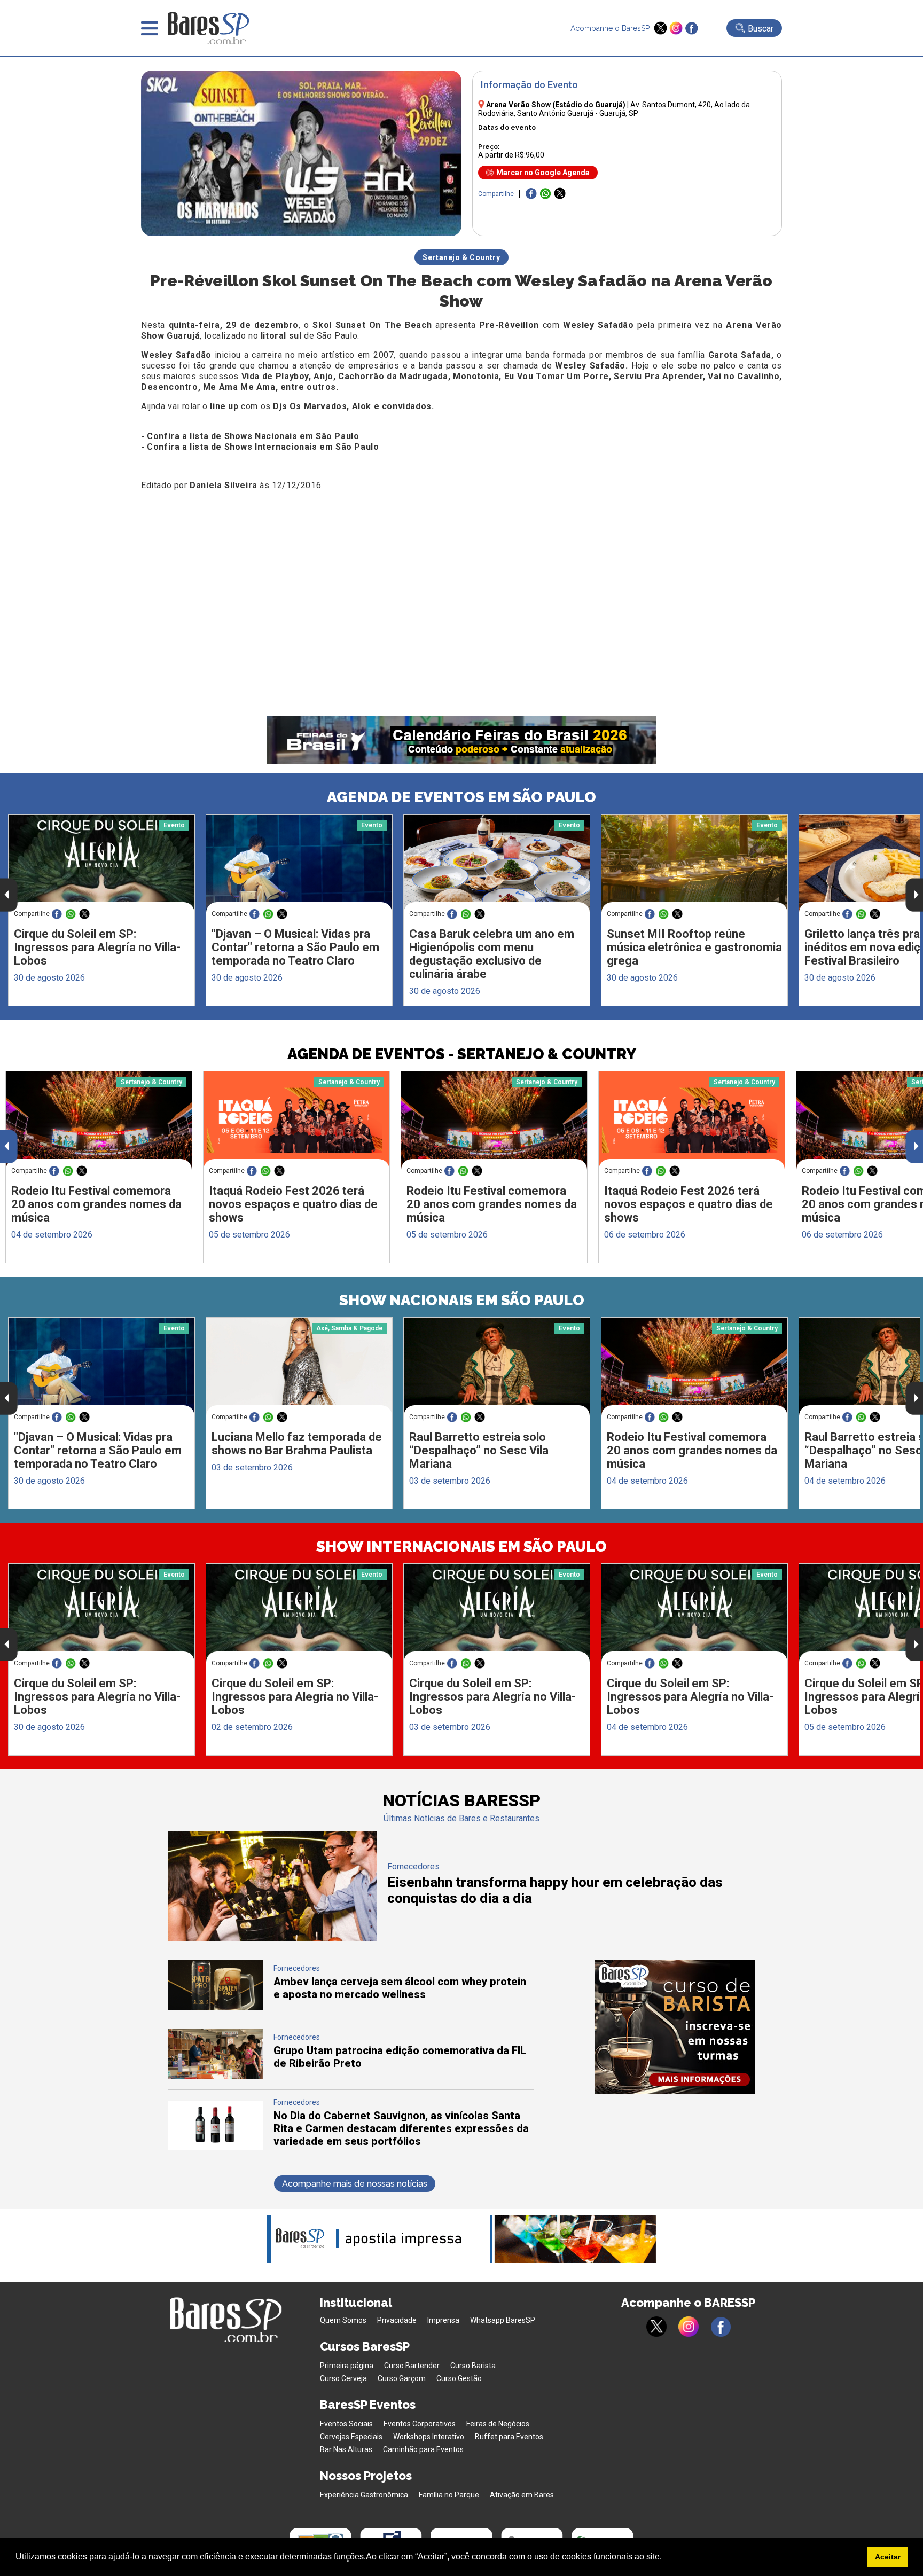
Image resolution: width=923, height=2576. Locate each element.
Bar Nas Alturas (346, 2449)
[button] (666, 2558)
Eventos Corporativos (420, 2424)
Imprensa (443, 2320)
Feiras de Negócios (498, 2424)
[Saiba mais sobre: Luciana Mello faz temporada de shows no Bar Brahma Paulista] (299, 1367)
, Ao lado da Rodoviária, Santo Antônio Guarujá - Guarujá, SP (614, 109)
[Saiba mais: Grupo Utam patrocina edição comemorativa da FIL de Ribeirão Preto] (215, 2076)
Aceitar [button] (888, 2557)
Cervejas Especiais (351, 2437)
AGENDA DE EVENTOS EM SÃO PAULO (461, 797)
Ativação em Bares (522, 2495)
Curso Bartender (412, 2366)
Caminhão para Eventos (423, 2449)
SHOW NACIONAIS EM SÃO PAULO (462, 1300)
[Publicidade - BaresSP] (675, 2027)
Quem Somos (343, 2320)
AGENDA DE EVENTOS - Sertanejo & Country (462, 1054)
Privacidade (397, 2320)
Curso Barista (473, 2366)
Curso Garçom (402, 2378)
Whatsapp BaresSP (503, 2320)
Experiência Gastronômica (364, 2495)
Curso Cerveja (343, 2378)
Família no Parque (449, 2495)
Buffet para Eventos (509, 2437)
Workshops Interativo (429, 2437)
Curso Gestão (459, 2378)
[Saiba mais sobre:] (299, 863)
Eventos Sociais (346, 2424)
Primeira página (347, 2366)
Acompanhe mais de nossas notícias (355, 2184)
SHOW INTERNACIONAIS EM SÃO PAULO (461, 1547)
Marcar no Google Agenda (543, 173)
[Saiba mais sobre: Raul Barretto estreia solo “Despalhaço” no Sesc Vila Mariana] (497, 1367)
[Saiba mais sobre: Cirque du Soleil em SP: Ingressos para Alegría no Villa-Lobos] (101, 863)
